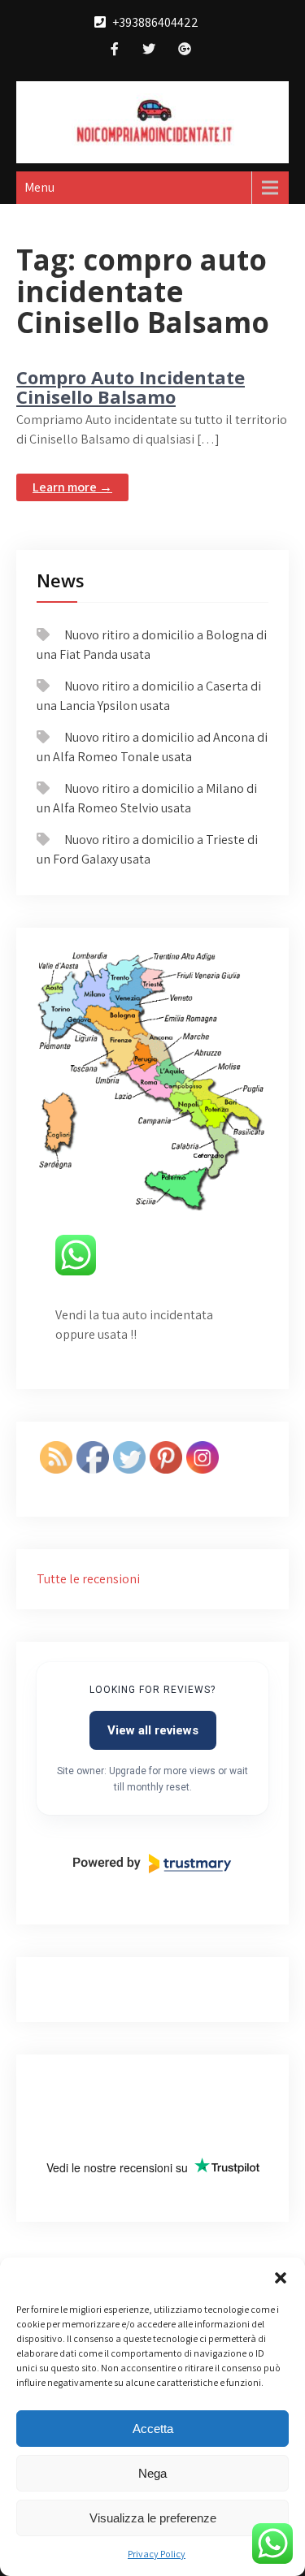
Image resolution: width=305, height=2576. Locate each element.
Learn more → (72, 487)
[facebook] (115, 51)
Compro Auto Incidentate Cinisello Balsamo (131, 387)
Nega (152, 2473)
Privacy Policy (157, 2554)
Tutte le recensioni (88, 1579)
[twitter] (149, 51)
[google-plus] (185, 51)
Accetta (153, 2429)
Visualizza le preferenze (153, 2518)
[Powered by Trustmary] (152, 1864)
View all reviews (153, 1730)
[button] (281, 2278)
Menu (39, 187)
